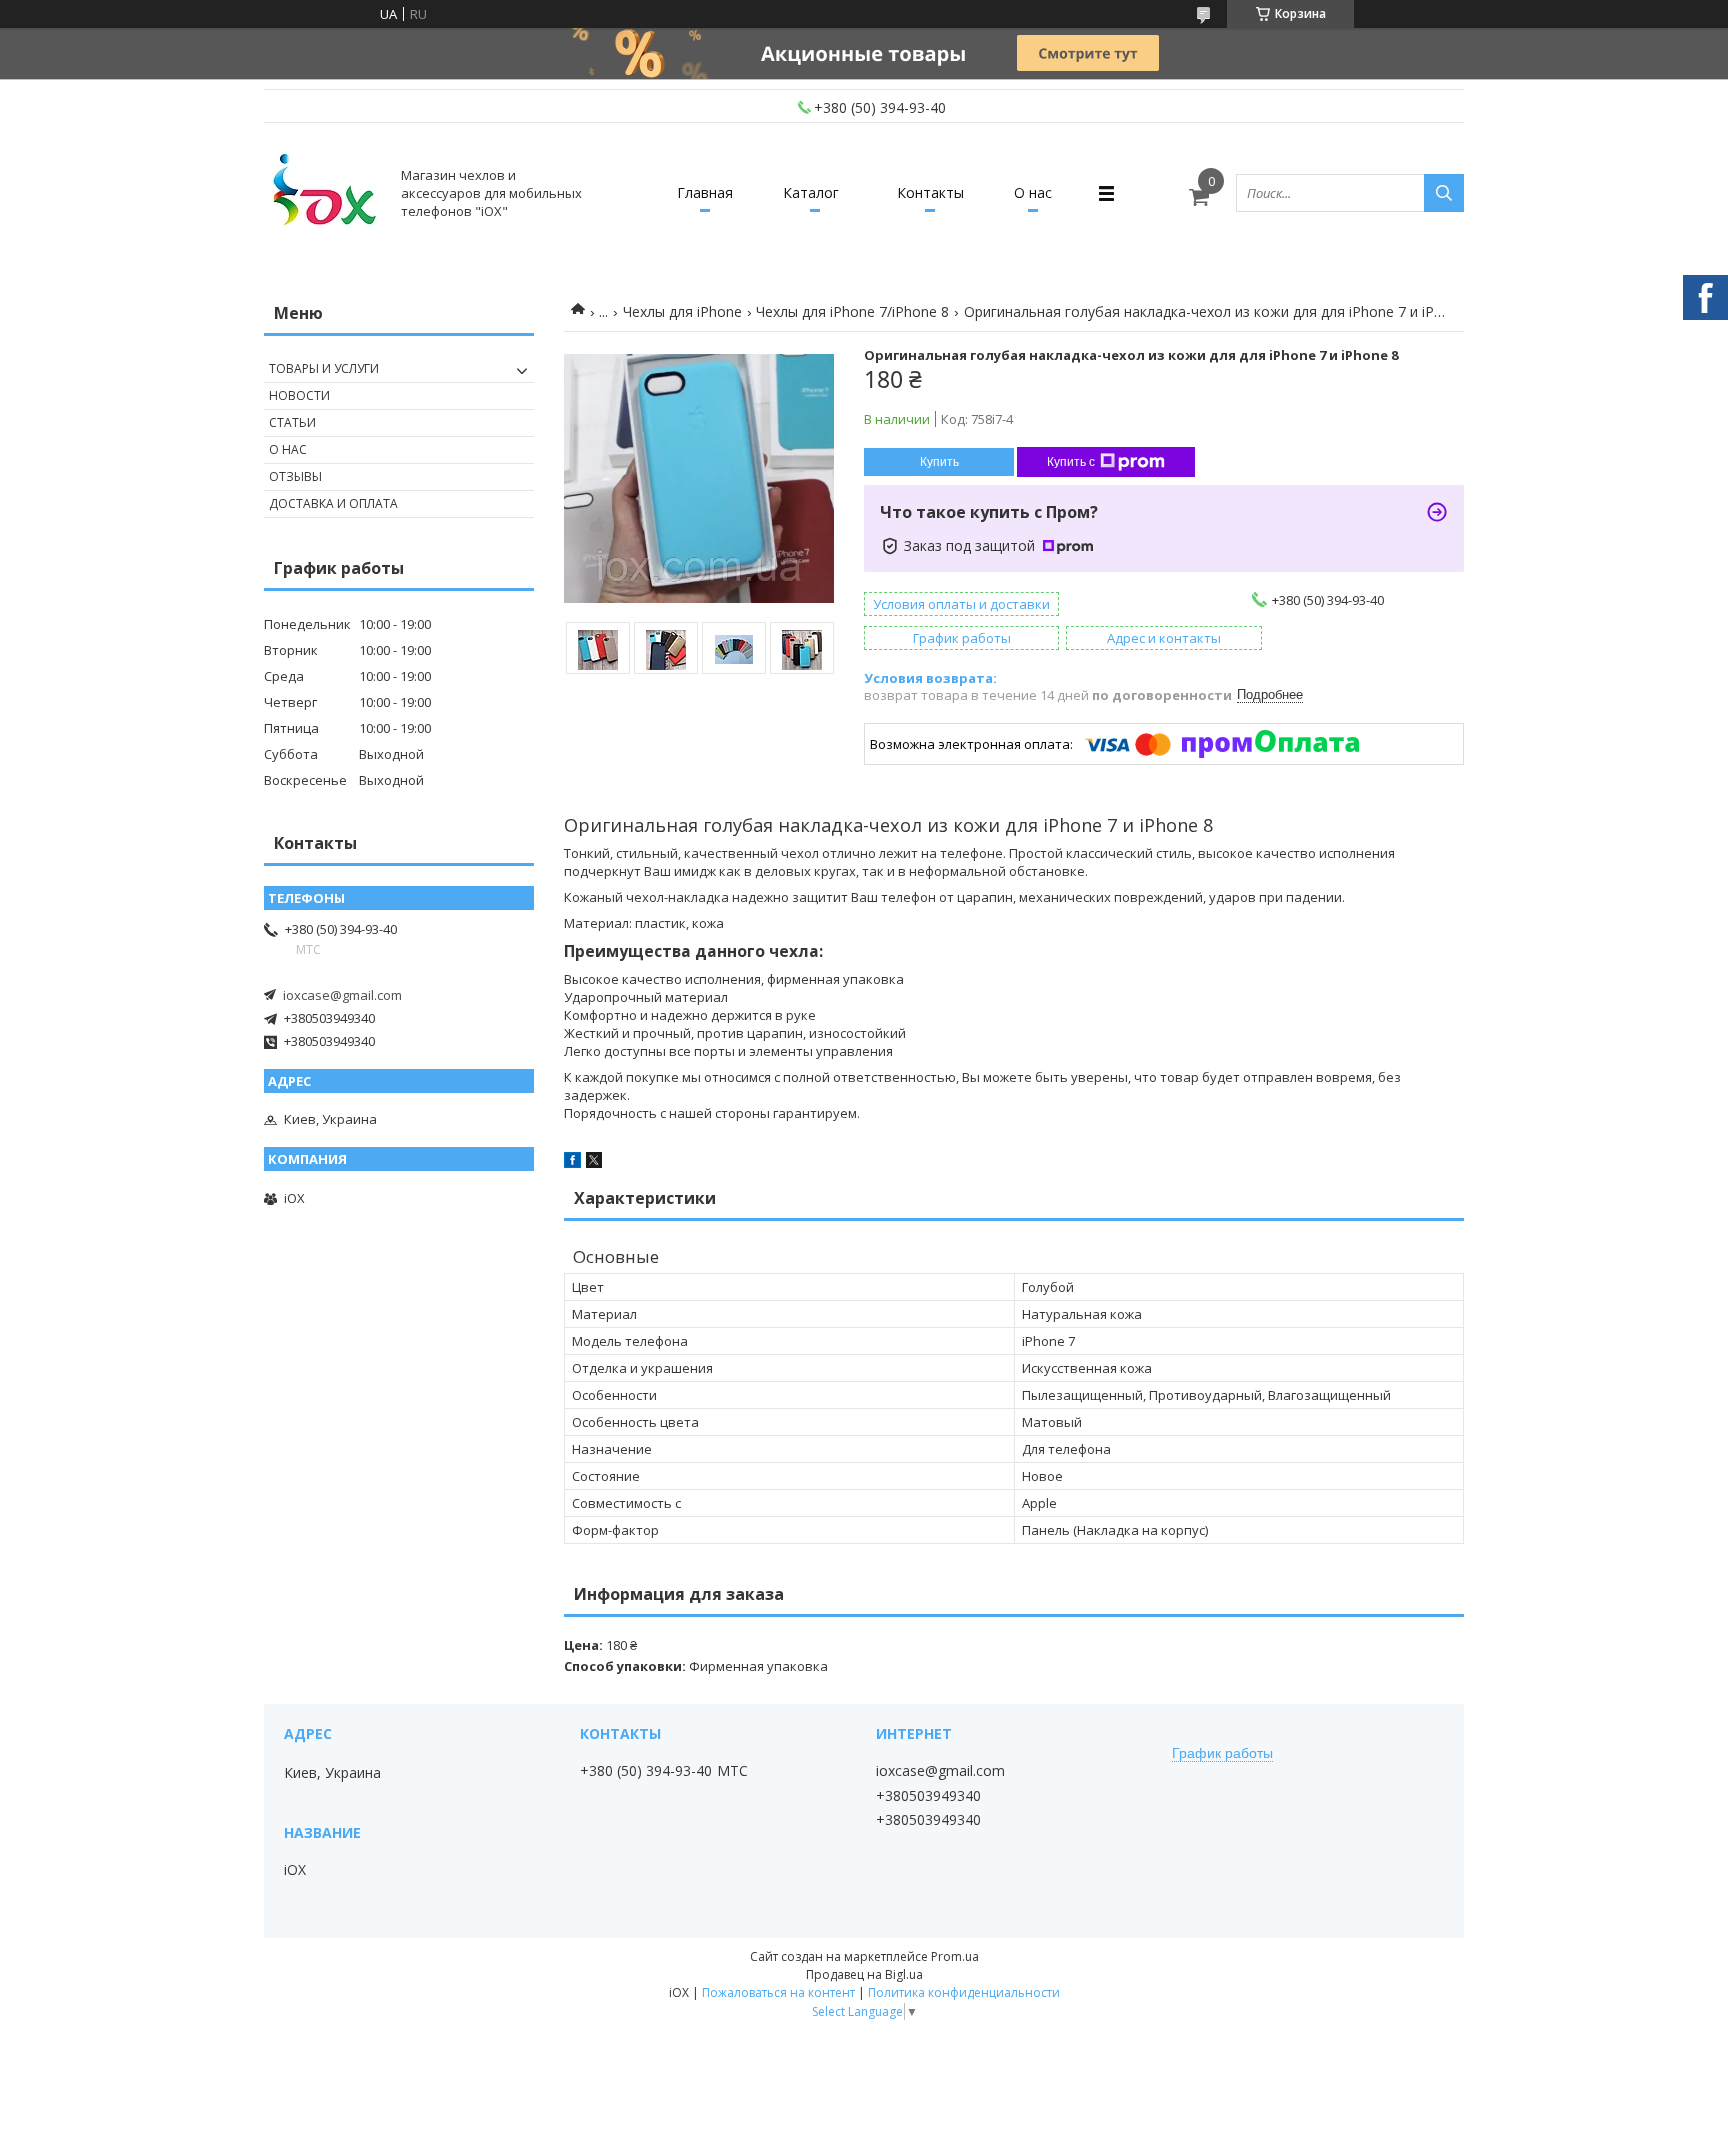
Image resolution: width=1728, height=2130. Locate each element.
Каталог (811, 192)
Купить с (1071, 462)
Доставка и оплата (333, 503)
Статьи (292, 422)
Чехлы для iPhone (682, 311)
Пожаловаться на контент (778, 1992)
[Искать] (1444, 193)
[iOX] (324, 193)
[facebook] (572, 1163)
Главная (705, 192)
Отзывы (295, 476)
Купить (939, 462)
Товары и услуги (324, 368)
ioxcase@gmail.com (342, 995)
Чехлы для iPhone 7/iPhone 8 (852, 311)
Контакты (930, 192)
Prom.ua (955, 1956)
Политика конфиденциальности (964, 1992)
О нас (1033, 192)
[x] (594, 1163)
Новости (299, 395)
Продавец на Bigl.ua (864, 1974)
